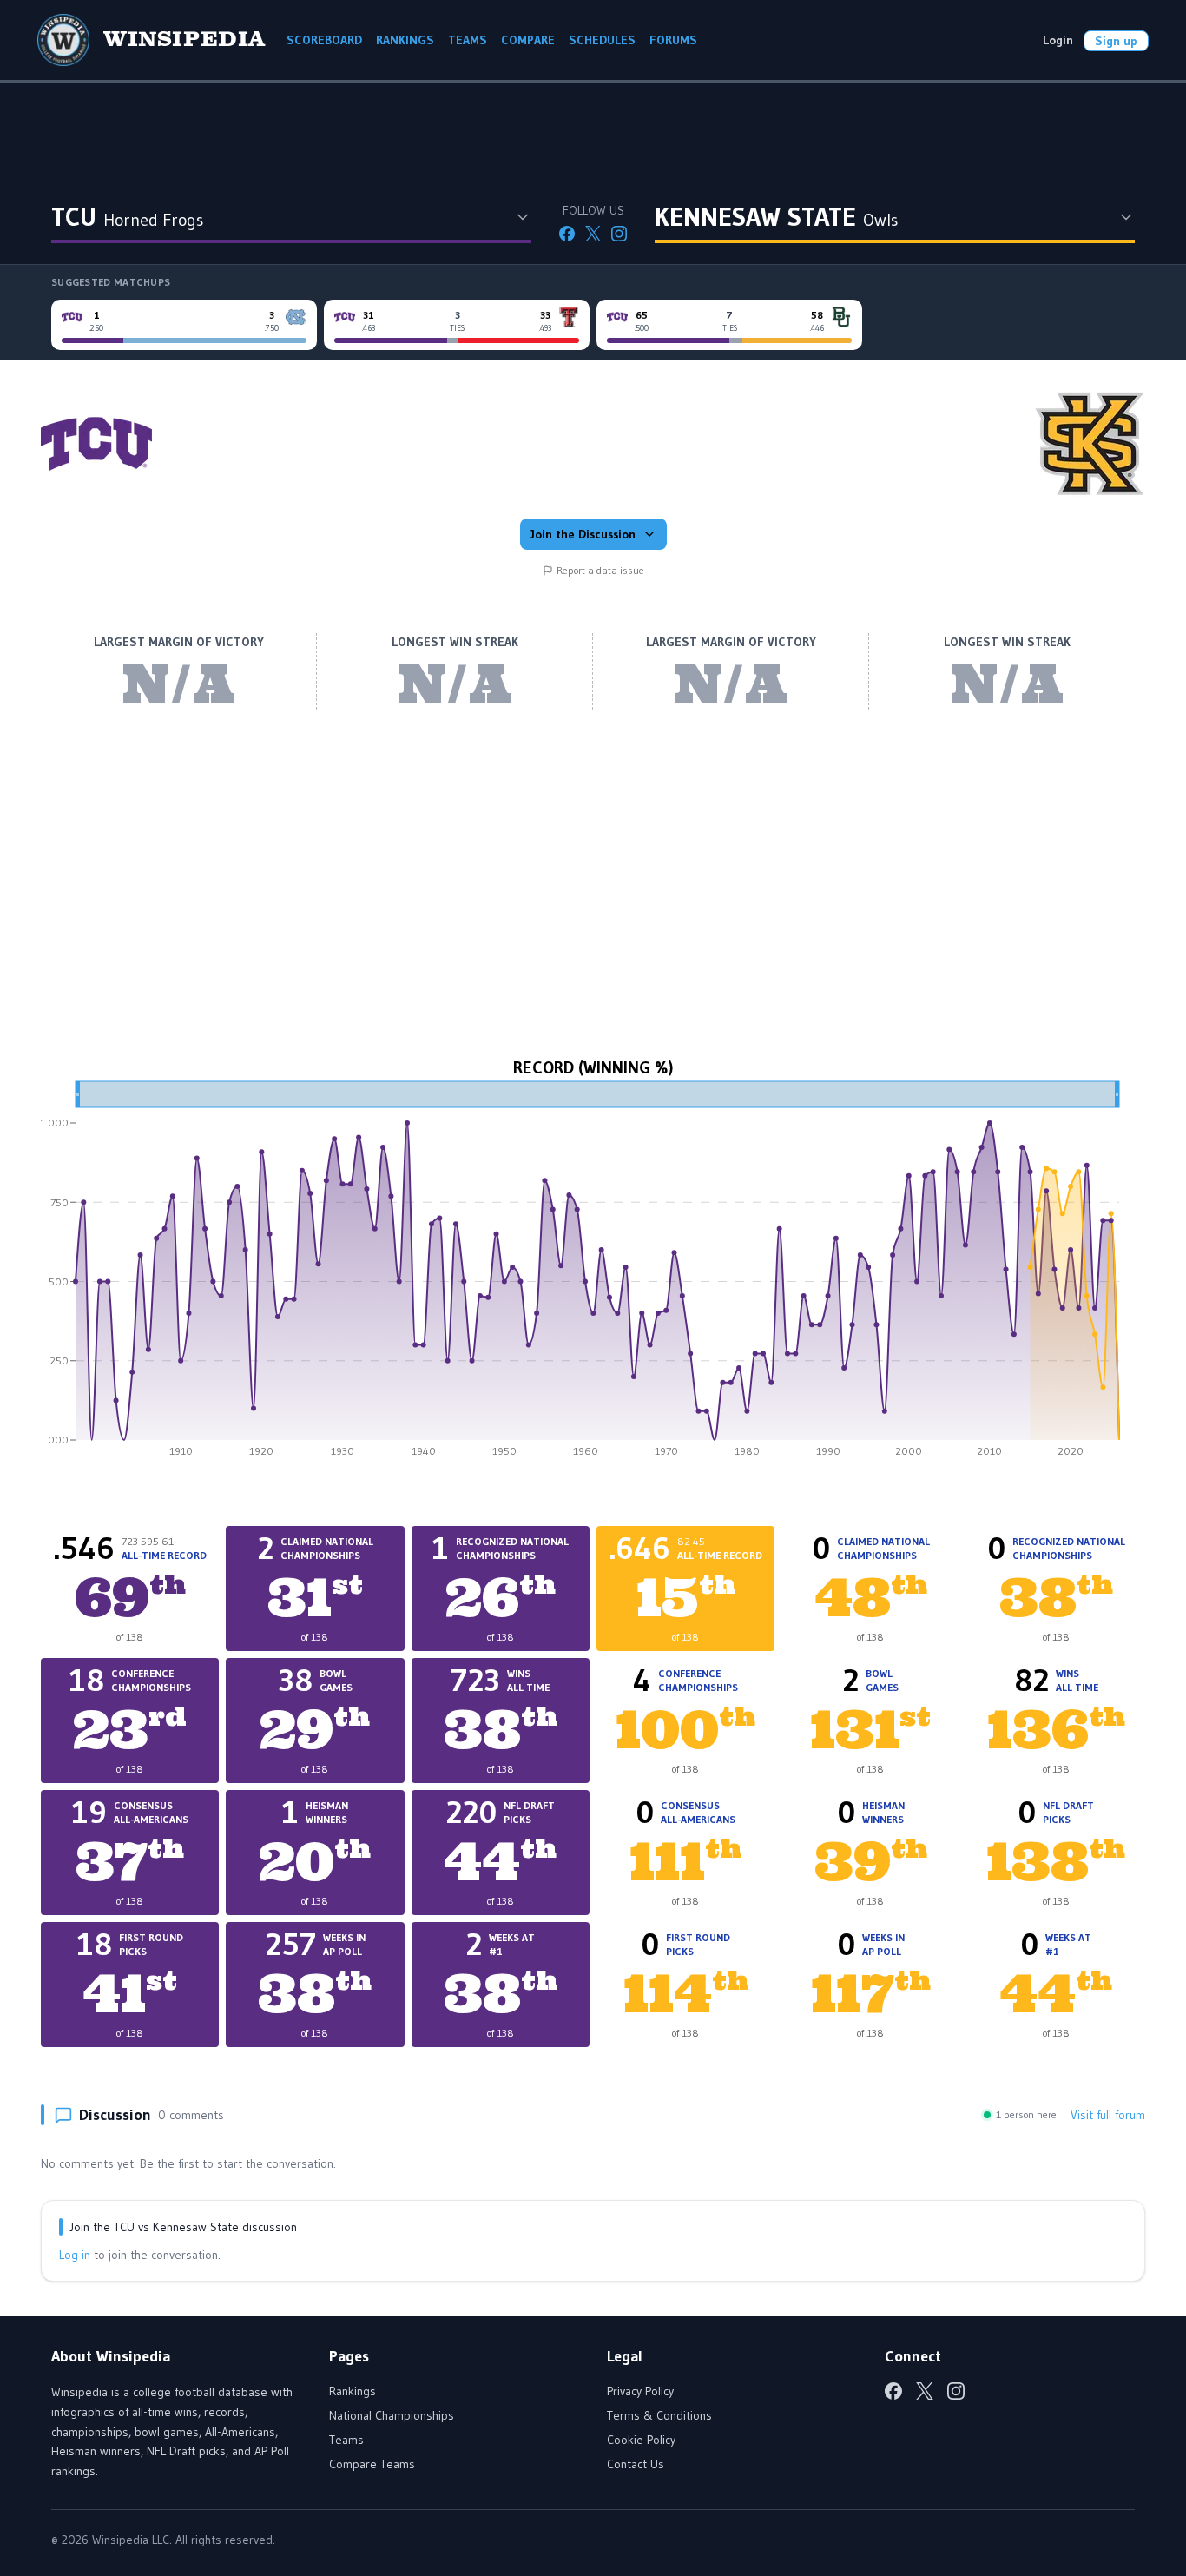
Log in (75, 2255)
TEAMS (468, 40)
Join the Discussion (583, 534)
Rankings (353, 2391)
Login (1058, 40)
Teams (346, 2440)
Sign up (1116, 41)
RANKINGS (405, 40)
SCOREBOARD (324, 40)
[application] (593, 1275)
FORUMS (673, 40)
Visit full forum (1108, 2115)
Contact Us (636, 2464)
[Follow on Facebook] (567, 234)
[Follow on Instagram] (619, 234)
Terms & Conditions (659, 2415)
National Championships (392, 2415)
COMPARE (528, 40)
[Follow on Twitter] (593, 234)
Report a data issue (600, 570)
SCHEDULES (602, 40)
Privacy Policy (640, 2391)
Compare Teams (372, 2464)
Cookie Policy (641, 2440)
